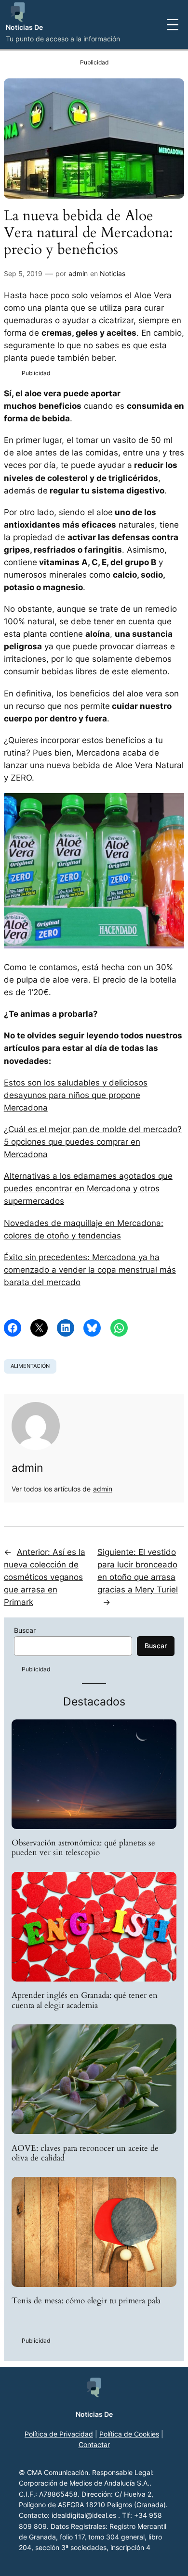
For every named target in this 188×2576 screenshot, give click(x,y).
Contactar (94, 2444)
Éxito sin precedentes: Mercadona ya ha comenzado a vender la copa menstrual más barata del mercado (90, 1270)
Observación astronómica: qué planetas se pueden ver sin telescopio (83, 1848)
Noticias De (24, 27)
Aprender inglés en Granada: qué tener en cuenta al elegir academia (85, 2000)
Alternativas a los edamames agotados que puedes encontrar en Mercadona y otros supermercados (88, 1188)
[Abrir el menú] (173, 25)
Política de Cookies (129, 2434)
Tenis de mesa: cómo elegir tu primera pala (86, 2301)
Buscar (25, 1630)
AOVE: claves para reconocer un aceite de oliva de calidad (85, 2153)
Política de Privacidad (59, 2434)
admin (78, 273)
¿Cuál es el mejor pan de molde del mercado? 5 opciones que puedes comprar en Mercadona (93, 1142)
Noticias (113, 273)
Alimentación (30, 1366)
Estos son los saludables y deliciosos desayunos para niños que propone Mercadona (76, 1095)
